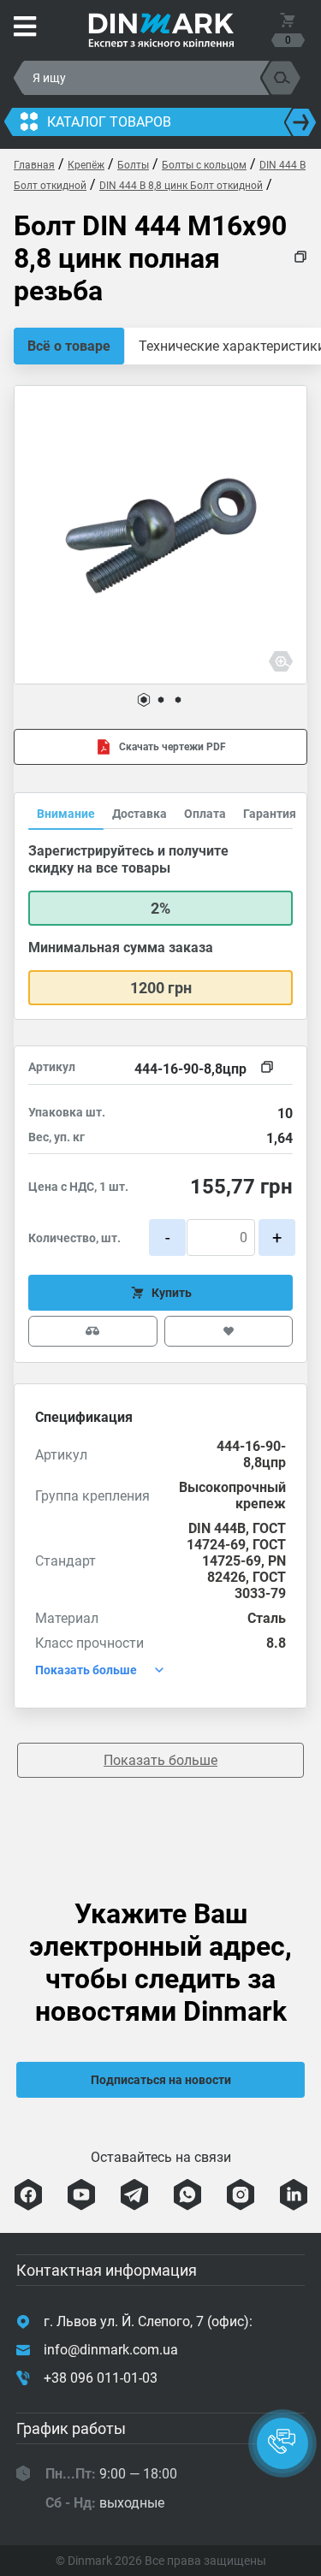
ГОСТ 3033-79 (260, 1585)
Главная (34, 165)
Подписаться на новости (161, 2080)
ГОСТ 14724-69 (236, 1537)
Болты (133, 165)
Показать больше (160, 1760)
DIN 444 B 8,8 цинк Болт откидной (181, 186)
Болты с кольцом (204, 165)
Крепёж (86, 165)
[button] (144, 700)
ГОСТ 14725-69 (244, 1553)
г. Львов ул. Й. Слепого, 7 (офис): (148, 2321)
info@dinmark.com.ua (111, 2350)
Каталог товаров (109, 122)
